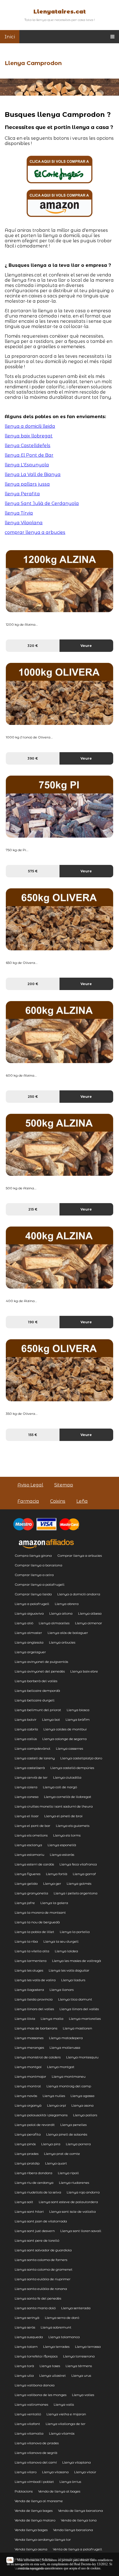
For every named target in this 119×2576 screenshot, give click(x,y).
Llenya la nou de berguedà (37, 1922)
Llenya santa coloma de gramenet (44, 2269)
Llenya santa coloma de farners (41, 2260)
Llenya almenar (89, 1623)
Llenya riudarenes (74, 2183)
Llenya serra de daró (62, 2318)
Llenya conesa (27, 1797)
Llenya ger (52, 1883)
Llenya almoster (28, 1633)
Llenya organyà (28, 2105)
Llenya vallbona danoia (35, 2385)
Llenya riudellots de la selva (38, 2192)
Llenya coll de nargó (60, 1787)
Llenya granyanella (31, 1893)
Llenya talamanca (64, 2337)
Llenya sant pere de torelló (37, 2240)
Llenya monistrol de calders (38, 2057)
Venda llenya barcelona (73, 2530)
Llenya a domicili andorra (79, 1594)
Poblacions (24, 2491)
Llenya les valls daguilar (69, 1970)
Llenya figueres (28, 1874)
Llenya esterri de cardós (34, 1864)
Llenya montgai (28, 2067)
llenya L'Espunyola (27, 465)
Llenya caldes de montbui (65, 1729)
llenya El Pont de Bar (29, 455)
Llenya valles (83, 2395)
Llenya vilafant (27, 2424)
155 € (33, 1435)
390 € (33, 758)
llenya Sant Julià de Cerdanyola (42, 503)
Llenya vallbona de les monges (41, 2395)
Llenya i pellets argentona (76, 1893)
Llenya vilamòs (62, 2433)
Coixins (58, 1501)
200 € (33, 984)
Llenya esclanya (28, 1845)
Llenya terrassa (88, 2347)
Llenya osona (82, 2105)
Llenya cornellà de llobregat (68, 1797)
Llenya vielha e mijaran (66, 2414)
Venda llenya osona (31, 2549)
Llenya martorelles (85, 2019)
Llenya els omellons (31, 1835)
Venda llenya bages (31, 2530)
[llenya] (59, 182)
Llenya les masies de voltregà (77, 1961)
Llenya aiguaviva (29, 1613)
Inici (10, 37)
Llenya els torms (67, 1835)
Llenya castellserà (30, 1768)
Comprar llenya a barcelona (38, 1565)
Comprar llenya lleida (33, 1594)
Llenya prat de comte (62, 2154)
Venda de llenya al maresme (39, 2501)
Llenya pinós (25, 2144)
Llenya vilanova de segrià (36, 2453)
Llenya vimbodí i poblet (34, 2482)
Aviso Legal (30, 1485)
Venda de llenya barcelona (81, 2511)
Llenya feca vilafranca (78, 1864)
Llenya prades (27, 2154)
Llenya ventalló (28, 2414)
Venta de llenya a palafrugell (77, 2549)
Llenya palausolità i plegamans (41, 2115)
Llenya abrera (67, 1604)
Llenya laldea (66, 1951)
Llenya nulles (54, 2096)
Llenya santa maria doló (35, 2308)
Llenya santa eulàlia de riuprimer (43, 2279)
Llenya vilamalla (29, 2433)
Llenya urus (81, 2375)
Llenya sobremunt (56, 2327)
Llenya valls (64, 2404)
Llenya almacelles (54, 1623)
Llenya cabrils (26, 1729)
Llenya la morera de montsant (40, 1912)
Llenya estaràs (62, 1855)
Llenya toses (50, 2366)
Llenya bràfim (78, 1719)
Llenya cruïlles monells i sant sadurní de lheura (54, 1806)
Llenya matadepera (66, 2038)
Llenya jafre (25, 1903)
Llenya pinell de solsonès (67, 2134)
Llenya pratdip (27, 2163)
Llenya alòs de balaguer (68, 1633)
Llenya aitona (61, 1613)
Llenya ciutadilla (67, 1777)
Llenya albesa (90, 1613)
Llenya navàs (26, 2096)
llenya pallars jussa (27, 484)
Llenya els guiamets (73, 1826)
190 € (33, 1322)
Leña (82, 1501)
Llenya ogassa (82, 2096)
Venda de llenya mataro (35, 2520)
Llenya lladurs (73, 1980)
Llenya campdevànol (33, 1748)
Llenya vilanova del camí (36, 2462)
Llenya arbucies (62, 1642)
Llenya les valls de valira (35, 1980)
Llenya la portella (75, 1932)
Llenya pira (51, 2144)
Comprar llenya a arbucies (80, 1555)
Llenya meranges (29, 2047)
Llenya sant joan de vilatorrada (41, 2221)
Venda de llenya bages (34, 2511)
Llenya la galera (54, 1903)
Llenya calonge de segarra (64, 1739)
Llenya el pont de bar (33, 1826)
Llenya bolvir (26, 1719)
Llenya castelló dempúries (72, 1768)
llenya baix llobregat (29, 436)
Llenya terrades (56, 2347)
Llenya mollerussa (65, 2047)
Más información (28, 2560)
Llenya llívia (25, 2019)
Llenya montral (28, 2086)
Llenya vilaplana (77, 2462)
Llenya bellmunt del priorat (38, 1710)
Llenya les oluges (29, 1970)
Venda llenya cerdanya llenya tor (43, 2539)
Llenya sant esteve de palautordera (68, 2202)
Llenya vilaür (85, 2472)
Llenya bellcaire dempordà (37, 1691)
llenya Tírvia (19, 513)
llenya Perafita (22, 494)
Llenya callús (26, 1739)
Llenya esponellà (62, 1845)
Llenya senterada (76, 2308)
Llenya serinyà (27, 2318)
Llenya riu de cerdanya (34, 2183)
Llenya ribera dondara (33, 2173)
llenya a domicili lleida (30, 426)
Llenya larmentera (31, 1961)
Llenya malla (52, 2019)
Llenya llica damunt (75, 1999)
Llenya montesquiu (82, 2057)
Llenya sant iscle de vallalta (73, 2211)
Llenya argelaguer (30, 1652)
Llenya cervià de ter (31, 1777)
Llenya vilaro (26, 2472)
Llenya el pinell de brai (63, 1816)
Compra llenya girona (33, 1555)
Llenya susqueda (29, 2337)
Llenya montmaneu (69, 2076)
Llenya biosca (78, 1710)
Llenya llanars (62, 1990)
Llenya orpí (56, 2105)
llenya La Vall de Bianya (33, 474)
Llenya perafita (28, 2134)
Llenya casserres (69, 1748)
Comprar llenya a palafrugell (40, 1584)
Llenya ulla (24, 2375)
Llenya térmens (79, 2366)
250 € (33, 1097)
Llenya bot (51, 1719)
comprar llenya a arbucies (35, 532)
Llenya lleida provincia (34, 1999)
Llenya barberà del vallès (36, 1681)
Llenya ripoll (68, 2173)
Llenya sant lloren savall (81, 2231)
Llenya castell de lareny (35, 1758)
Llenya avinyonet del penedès (40, 1671)
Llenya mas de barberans (36, 2028)
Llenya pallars (85, 2115)
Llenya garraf (84, 1874)
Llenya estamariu (29, 1855)
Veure (86, 646)
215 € (33, 1209)
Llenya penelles (73, 2125)
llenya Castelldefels (28, 446)
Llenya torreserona (79, 2356)
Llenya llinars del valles (34, 2009)
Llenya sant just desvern (35, 2231)
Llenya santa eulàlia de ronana (41, 2289)
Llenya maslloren (77, 2028)
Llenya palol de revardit (35, 2125)
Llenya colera (26, 1787)
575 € (33, 871)
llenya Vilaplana (24, 523)
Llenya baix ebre (84, 1671)
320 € (33, 646)
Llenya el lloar (27, 1816)
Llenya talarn (26, 2347)
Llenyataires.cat (60, 12)
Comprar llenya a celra (34, 1575)
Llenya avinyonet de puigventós (41, 1662)
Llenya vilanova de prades (37, 2443)
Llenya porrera (78, 2144)
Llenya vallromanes (31, 2404)
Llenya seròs (25, 2327)
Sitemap (64, 1485)
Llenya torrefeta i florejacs (36, 2356)
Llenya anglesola (29, 1642)
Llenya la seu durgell (61, 1941)
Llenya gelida (26, 1883)
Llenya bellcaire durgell (35, 1700)
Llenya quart (56, 2163)
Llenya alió (24, 1623)
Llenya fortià (57, 1874)
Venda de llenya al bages (59, 2491)
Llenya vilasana (55, 2472)
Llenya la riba (26, 1941)
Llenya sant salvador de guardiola (43, 2250)
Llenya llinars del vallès (79, 2009)
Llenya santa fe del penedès (38, 2298)
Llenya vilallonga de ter (66, 2424)
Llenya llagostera (29, 1990)
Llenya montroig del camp (69, 2086)
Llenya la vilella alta (32, 1951)
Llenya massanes (29, 2038)
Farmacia (28, 1501)
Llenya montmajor (30, 2076)
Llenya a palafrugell (32, 1604)
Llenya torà (24, 2366)
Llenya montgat (61, 2067)
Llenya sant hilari (29, 2211)
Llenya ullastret (53, 2375)
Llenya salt (24, 2202)
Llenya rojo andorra (83, 2192)
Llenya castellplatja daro (81, 1758)
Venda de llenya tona (79, 2520)
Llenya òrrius (70, 2482)
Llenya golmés (79, 1883)
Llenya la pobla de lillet (34, 1932)
